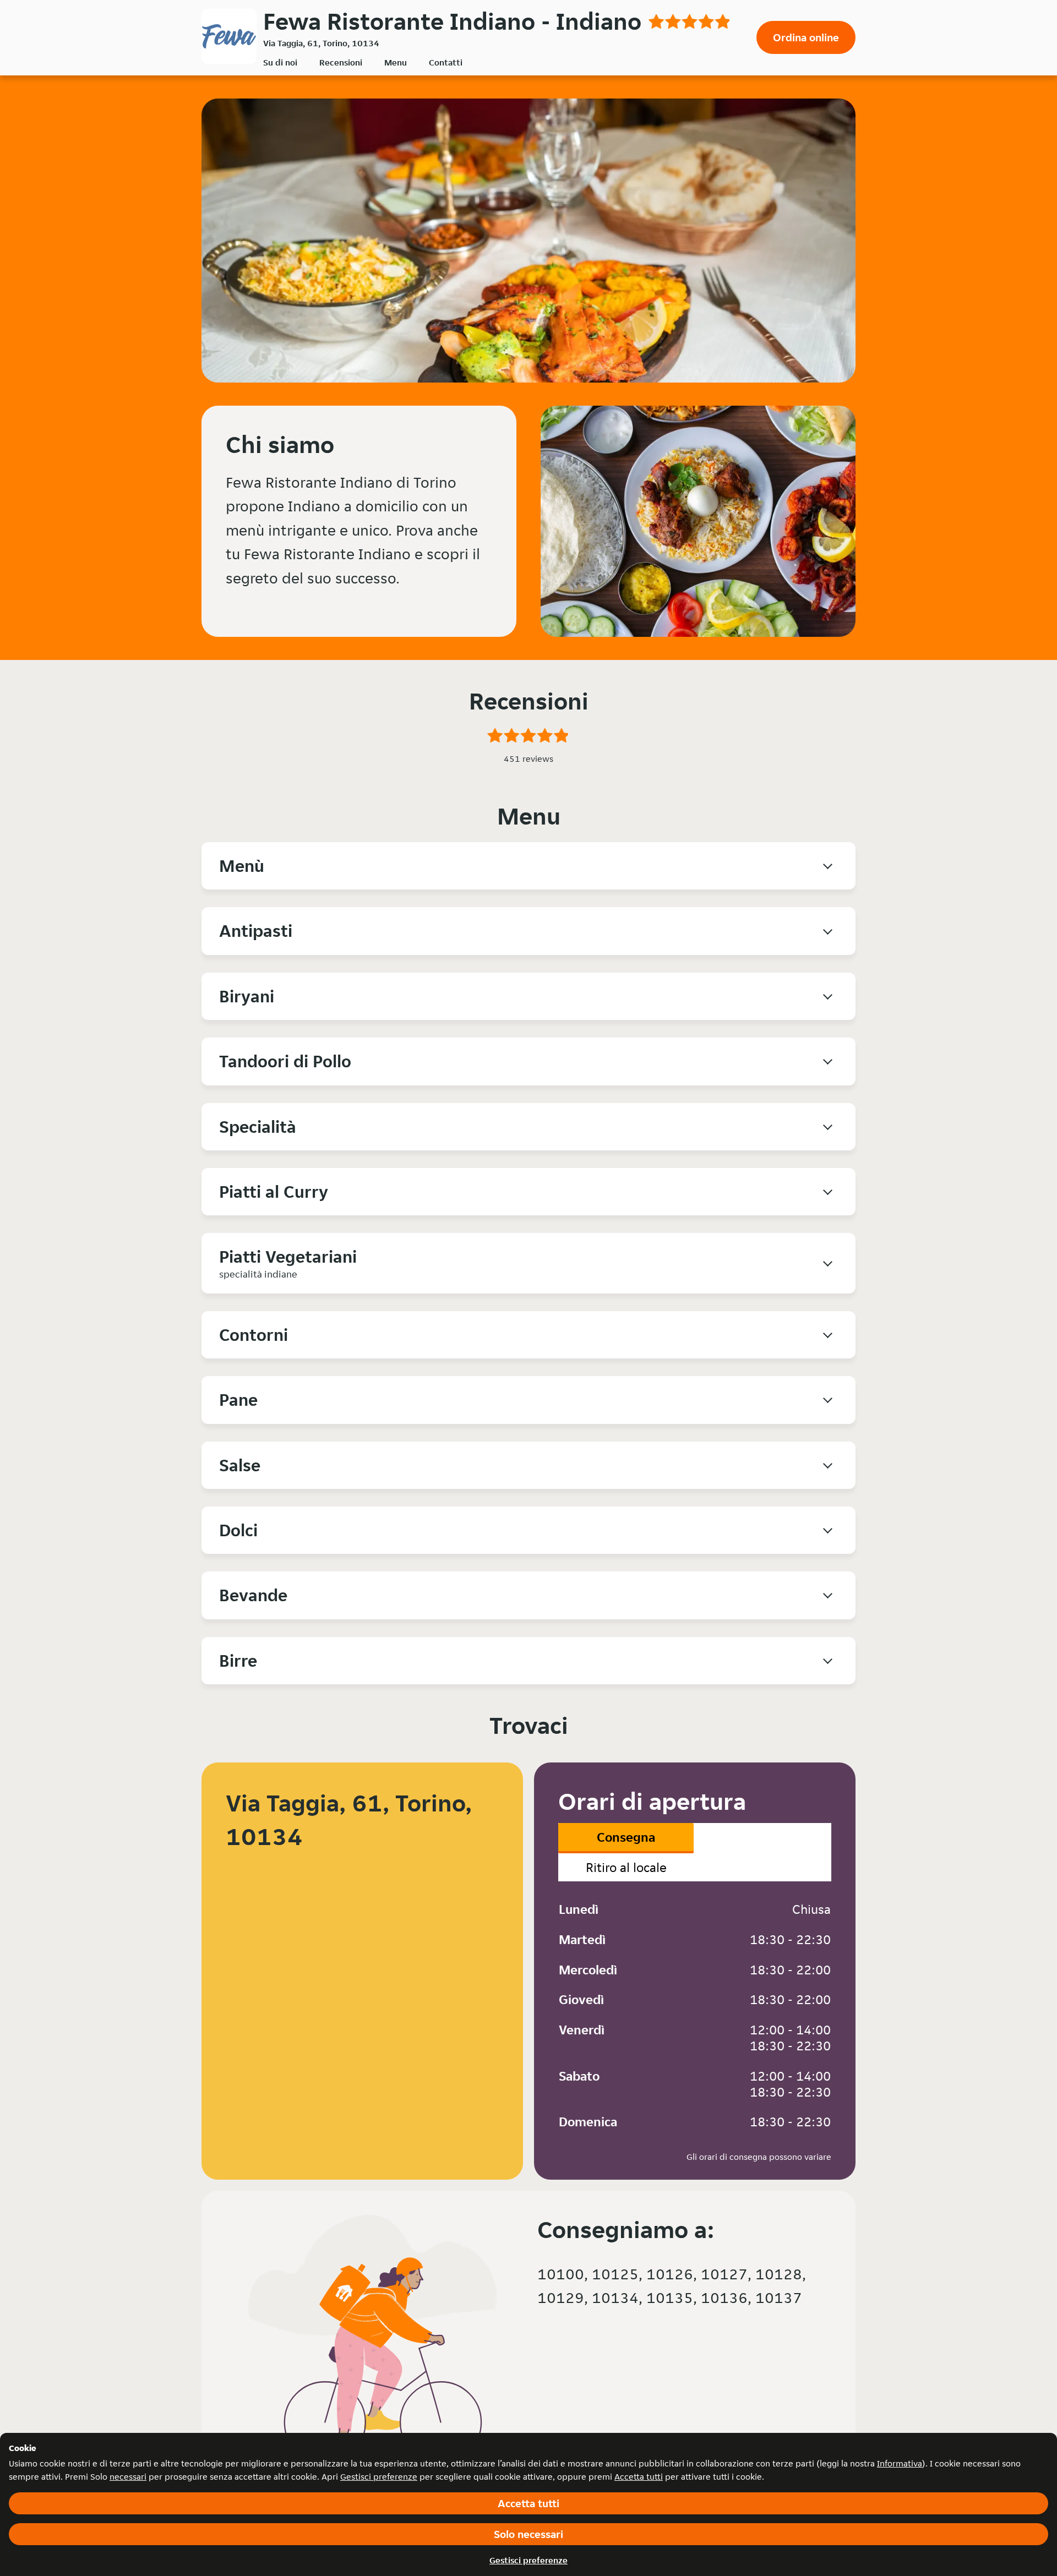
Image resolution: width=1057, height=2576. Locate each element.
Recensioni (341, 62)
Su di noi (280, 62)
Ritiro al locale (626, 1867)
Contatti (446, 62)
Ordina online (806, 37)
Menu (396, 62)
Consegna (626, 1837)
